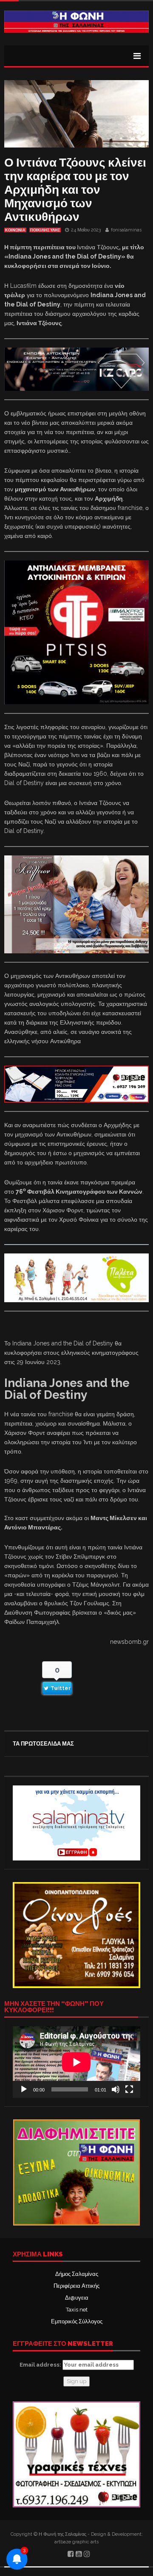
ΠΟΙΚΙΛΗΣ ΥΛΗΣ (45, 230)
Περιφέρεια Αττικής (76, 2286)
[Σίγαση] (116, 2089)
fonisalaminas (126, 230)
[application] (76, 2062)
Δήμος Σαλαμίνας (77, 2274)
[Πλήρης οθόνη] (129, 2089)
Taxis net (77, 2310)
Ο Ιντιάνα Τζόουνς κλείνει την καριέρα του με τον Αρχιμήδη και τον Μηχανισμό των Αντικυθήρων (75, 190)
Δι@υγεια (77, 2298)
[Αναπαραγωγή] (24, 2089)
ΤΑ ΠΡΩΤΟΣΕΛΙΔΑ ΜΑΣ (43, 1744)
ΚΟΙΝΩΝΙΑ (15, 230)
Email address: (41, 2365)
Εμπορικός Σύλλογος (77, 2321)
